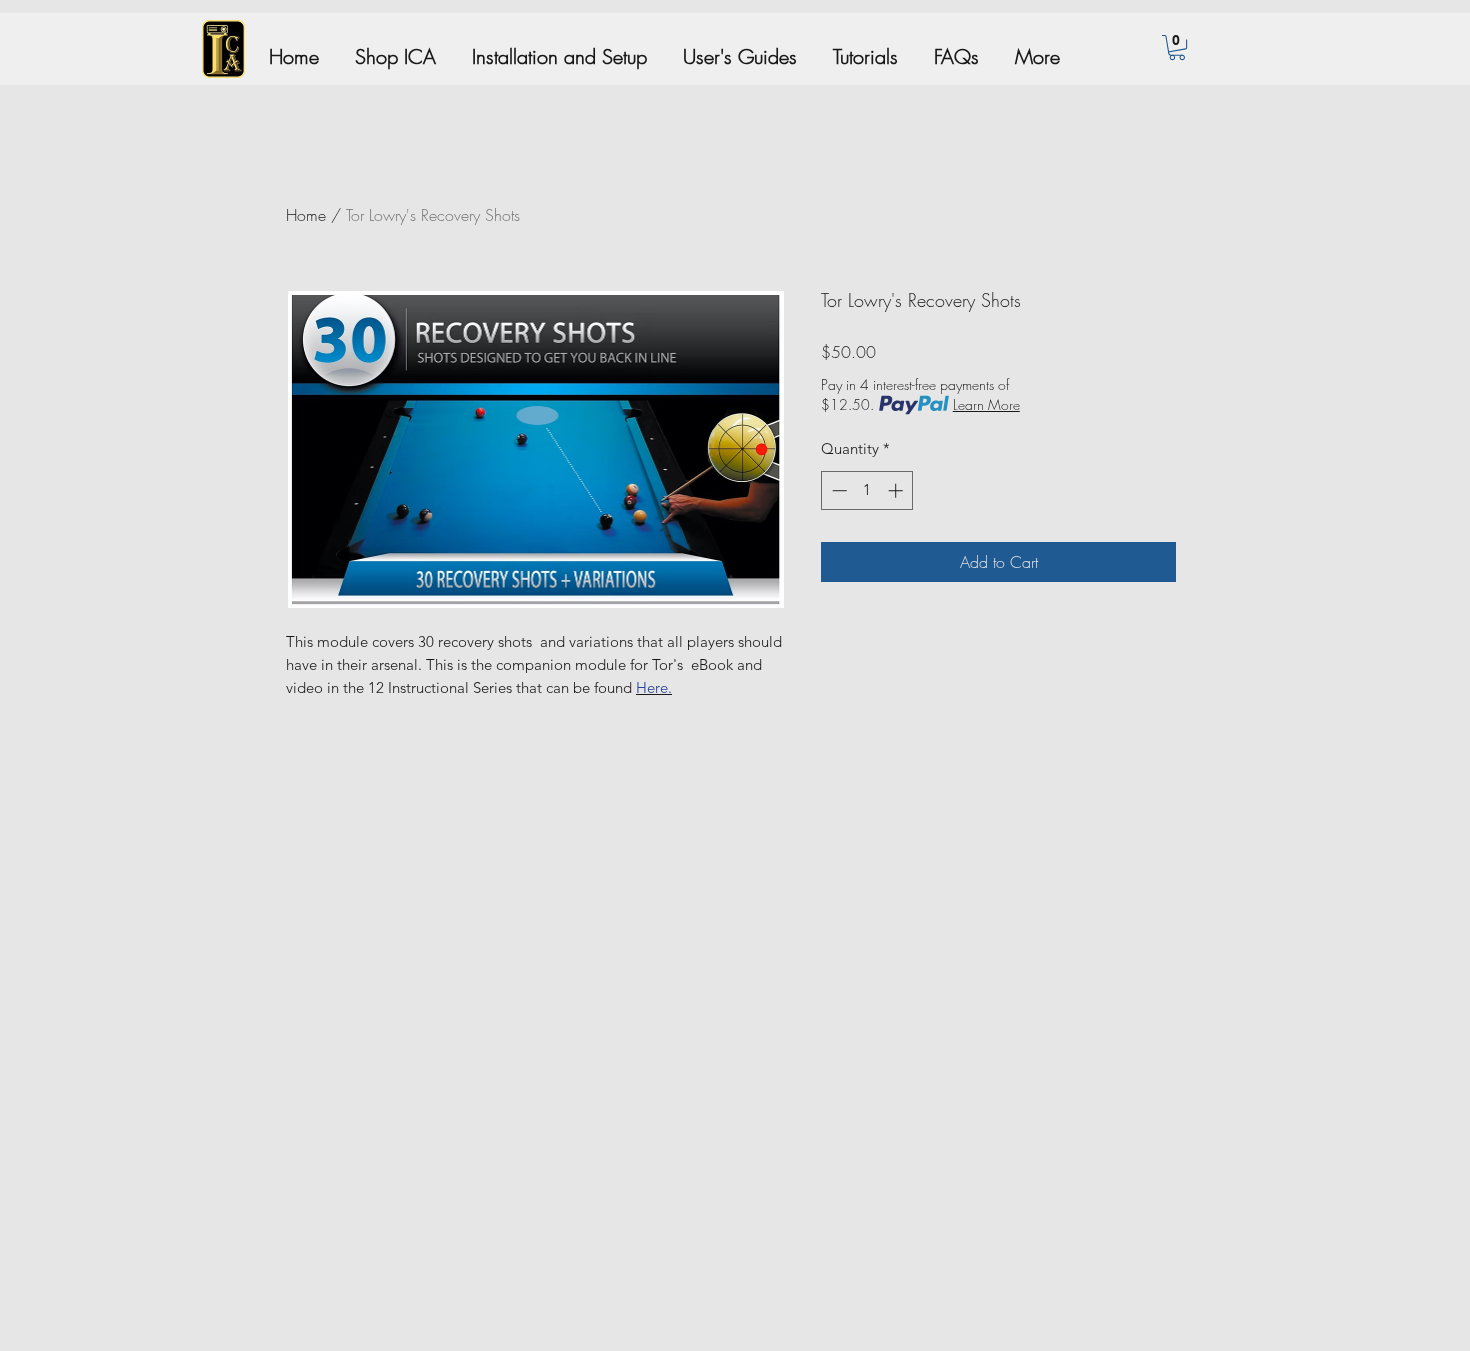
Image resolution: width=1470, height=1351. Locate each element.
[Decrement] (837, 490)
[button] (1177, 47)
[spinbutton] (867, 490)
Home (306, 215)
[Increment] (897, 490)
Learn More (986, 404)
